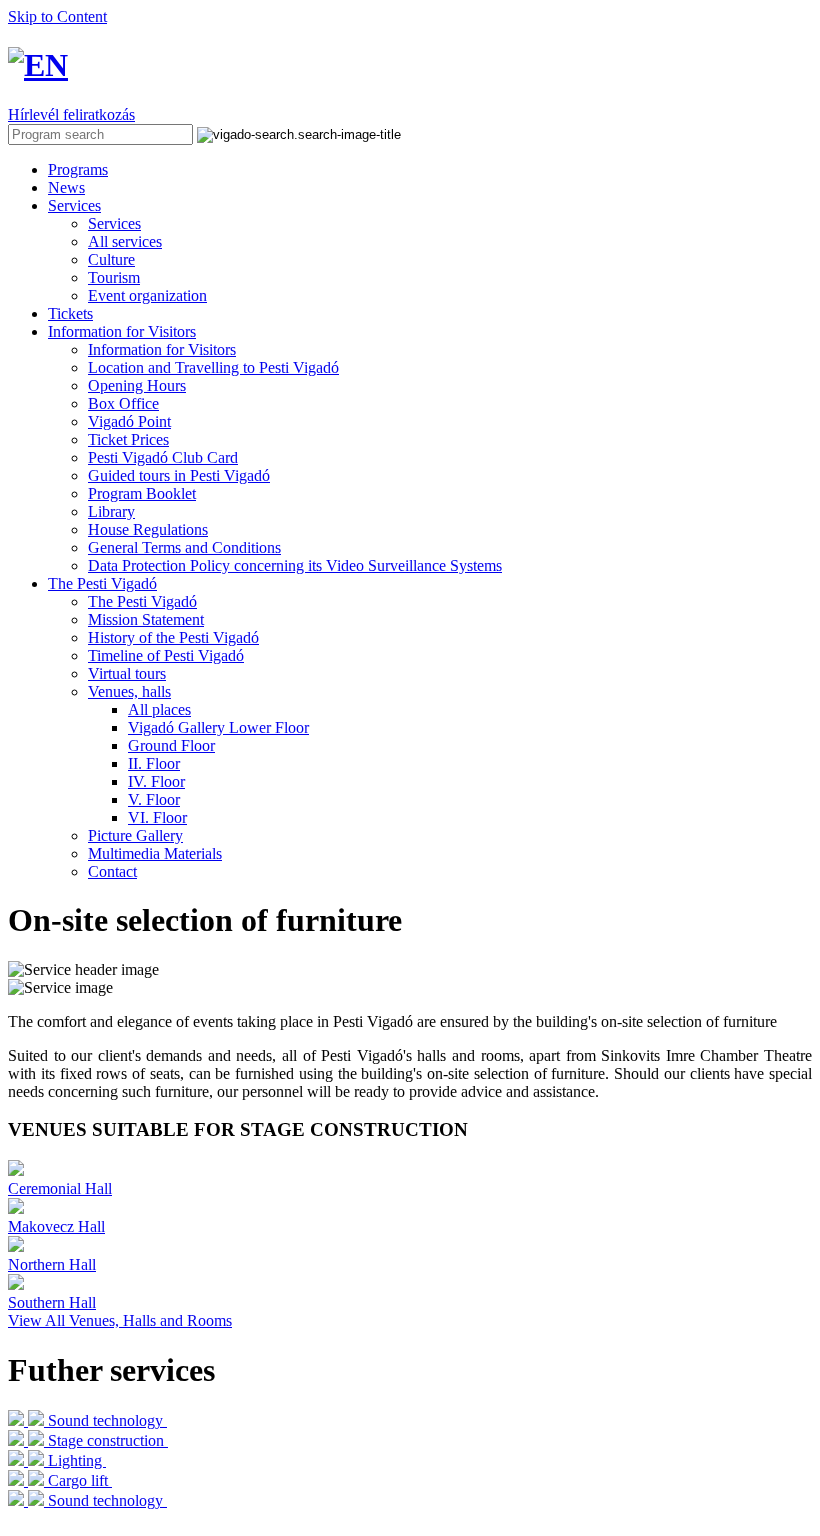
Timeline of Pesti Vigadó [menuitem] (166, 655)
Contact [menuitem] (112, 871)
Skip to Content (57, 16)
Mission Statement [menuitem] (146, 619)
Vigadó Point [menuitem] (129, 421)
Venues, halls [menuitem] (129, 691)
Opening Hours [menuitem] (137, 385)
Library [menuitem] (111, 511)
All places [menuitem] (159, 709)
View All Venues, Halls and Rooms (120, 1320)
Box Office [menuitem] (123, 403)
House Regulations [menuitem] (148, 529)
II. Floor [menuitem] (154, 763)
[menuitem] (78, 169)
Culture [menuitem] (111, 259)
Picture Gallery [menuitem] (135, 835)
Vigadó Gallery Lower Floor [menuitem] (218, 727)
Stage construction (106, 1440)
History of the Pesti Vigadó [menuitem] (173, 637)
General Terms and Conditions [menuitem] (184, 547)
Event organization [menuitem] (147, 295)
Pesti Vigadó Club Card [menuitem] (163, 457)
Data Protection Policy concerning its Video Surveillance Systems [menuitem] (295, 565)
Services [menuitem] (114, 223)
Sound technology (105, 1420)
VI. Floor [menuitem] (157, 817)
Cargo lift (78, 1480)
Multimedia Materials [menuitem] (155, 853)
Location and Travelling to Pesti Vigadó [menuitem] (213, 367)
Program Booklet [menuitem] (142, 493)
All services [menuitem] (125, 241)
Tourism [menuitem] (114, 277)
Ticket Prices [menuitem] (128, 439)
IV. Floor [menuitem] (156, 781)
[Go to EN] (38, 65)
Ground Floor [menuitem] (171, 745)
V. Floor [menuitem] (154, 799)
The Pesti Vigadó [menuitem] (142, 601)
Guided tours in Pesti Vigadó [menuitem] (179, 475)
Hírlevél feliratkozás (71, 114)
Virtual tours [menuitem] (127, 673)
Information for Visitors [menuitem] (162, 349)
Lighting (75, 1460)
